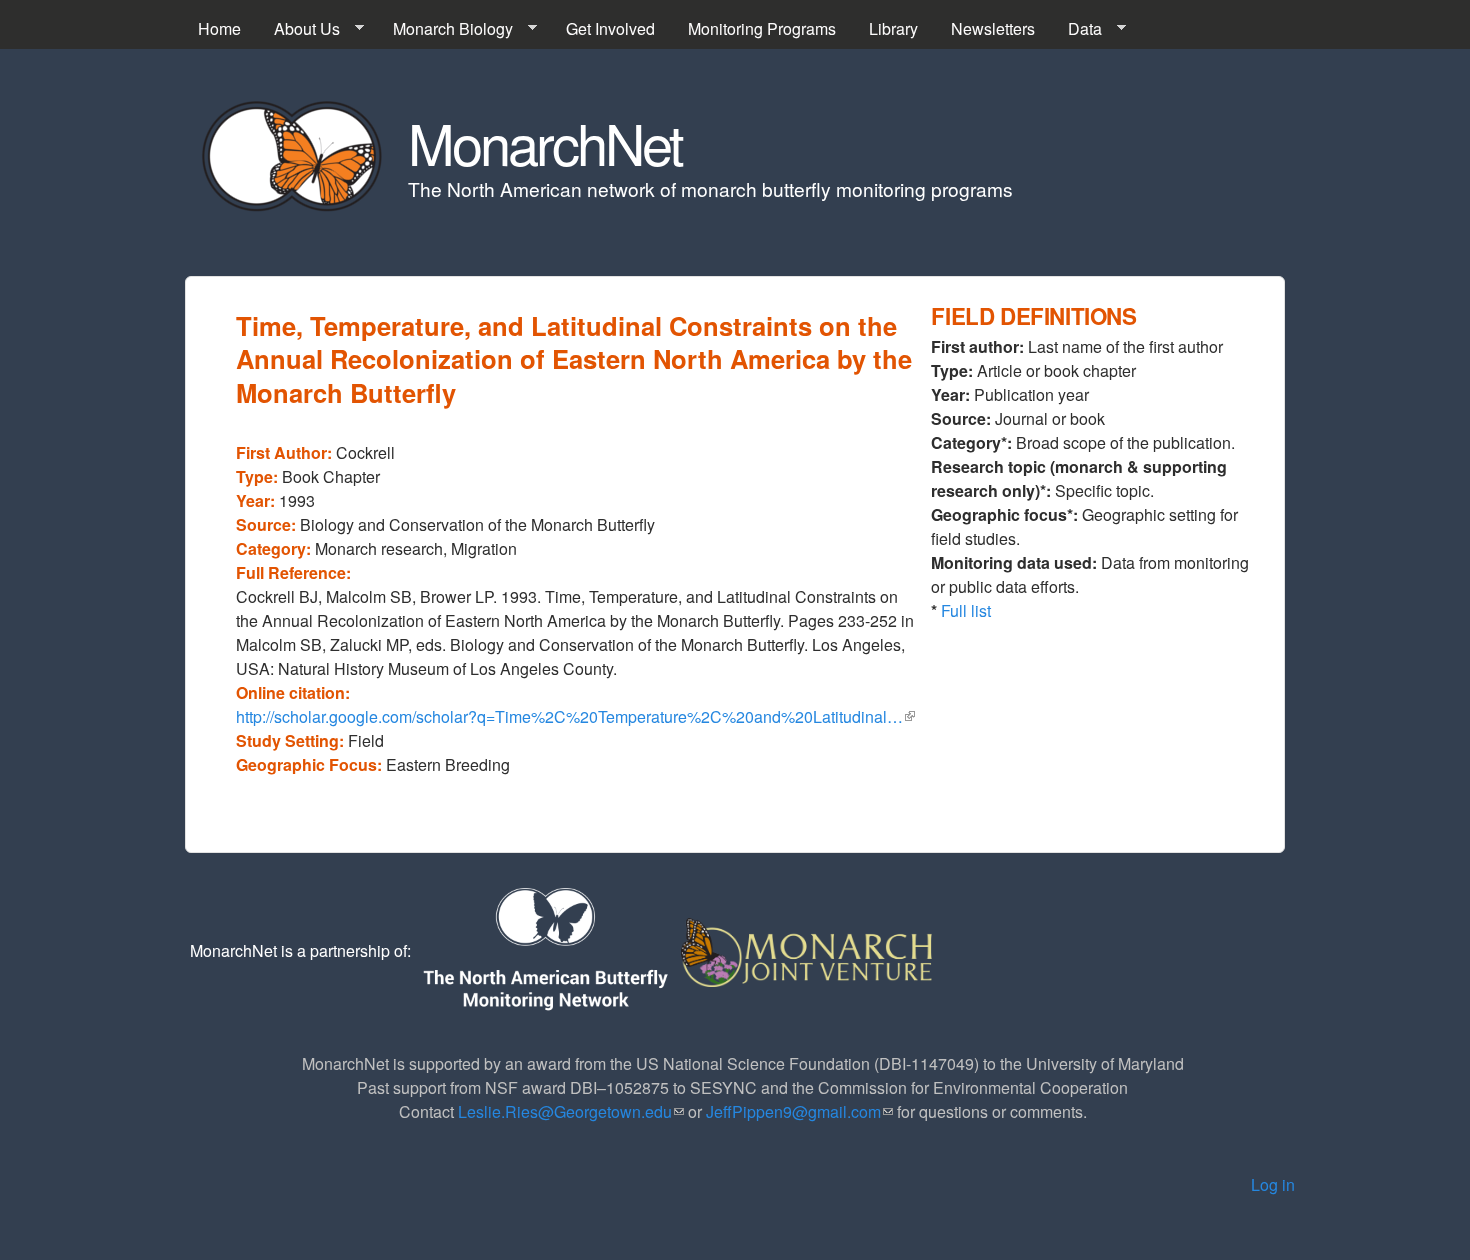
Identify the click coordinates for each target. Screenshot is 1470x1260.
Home (219, 28)
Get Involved (610, 28)
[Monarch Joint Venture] (808, 950)
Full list (966, 610)
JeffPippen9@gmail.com (799, 1111)
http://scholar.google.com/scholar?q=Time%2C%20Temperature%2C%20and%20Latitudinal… (575, 716)
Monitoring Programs (762, 28)
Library (893, 28)
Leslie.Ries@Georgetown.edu (571, 1111)
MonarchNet (545, 142)
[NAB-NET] (544, 950)
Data (1077, 29)
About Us (299, 29)
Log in (1273, 1184)
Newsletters (993, 28)
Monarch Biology (445, 29)
